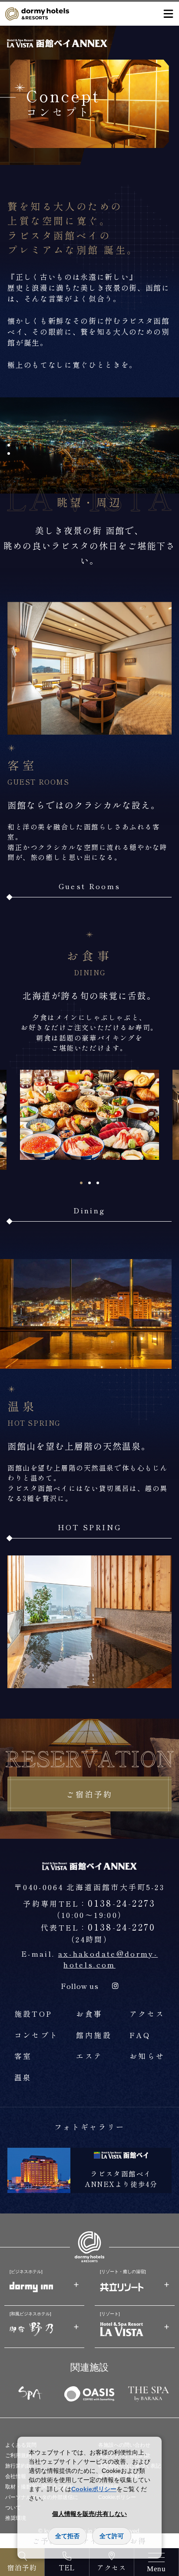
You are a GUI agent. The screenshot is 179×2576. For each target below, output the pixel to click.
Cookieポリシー (94, 2489)
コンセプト (36, 2035)
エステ (89, 2056)
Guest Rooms (90, 886)
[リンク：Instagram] (115, 1986)
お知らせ (147, 2056)
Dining (89, 1210)
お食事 (89, 2014)
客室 (23, 2056)
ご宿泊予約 (89, 1794)
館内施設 (94, 2035)
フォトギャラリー (90, 2127)
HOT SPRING (90, 1527)
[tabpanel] (89, 1115)
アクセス (147, 2014)
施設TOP (33, 2014)
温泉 (23, 2077)
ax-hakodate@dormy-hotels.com (108, 1959)
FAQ (140, 2035)
